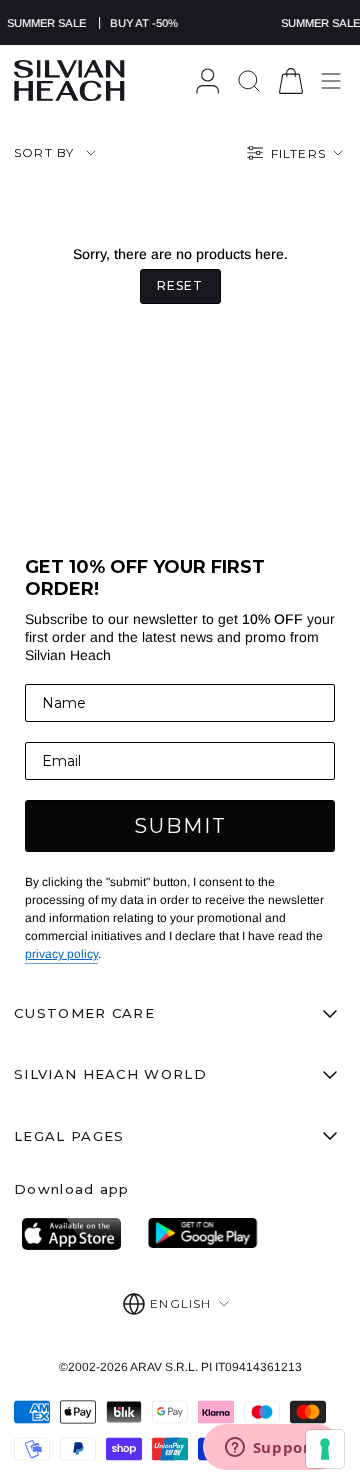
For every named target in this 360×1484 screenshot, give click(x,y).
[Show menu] (331, 80)
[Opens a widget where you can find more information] (271, 1449)
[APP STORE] (77, 1234)
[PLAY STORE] (203, 1234)
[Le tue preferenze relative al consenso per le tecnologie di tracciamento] (325, 1449)
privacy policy (61, 954)
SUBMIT (180, 826)
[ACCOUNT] (207, 80)
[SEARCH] (249, 80)
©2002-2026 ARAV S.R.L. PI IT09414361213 (180, 1367)
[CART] (291, 80)
